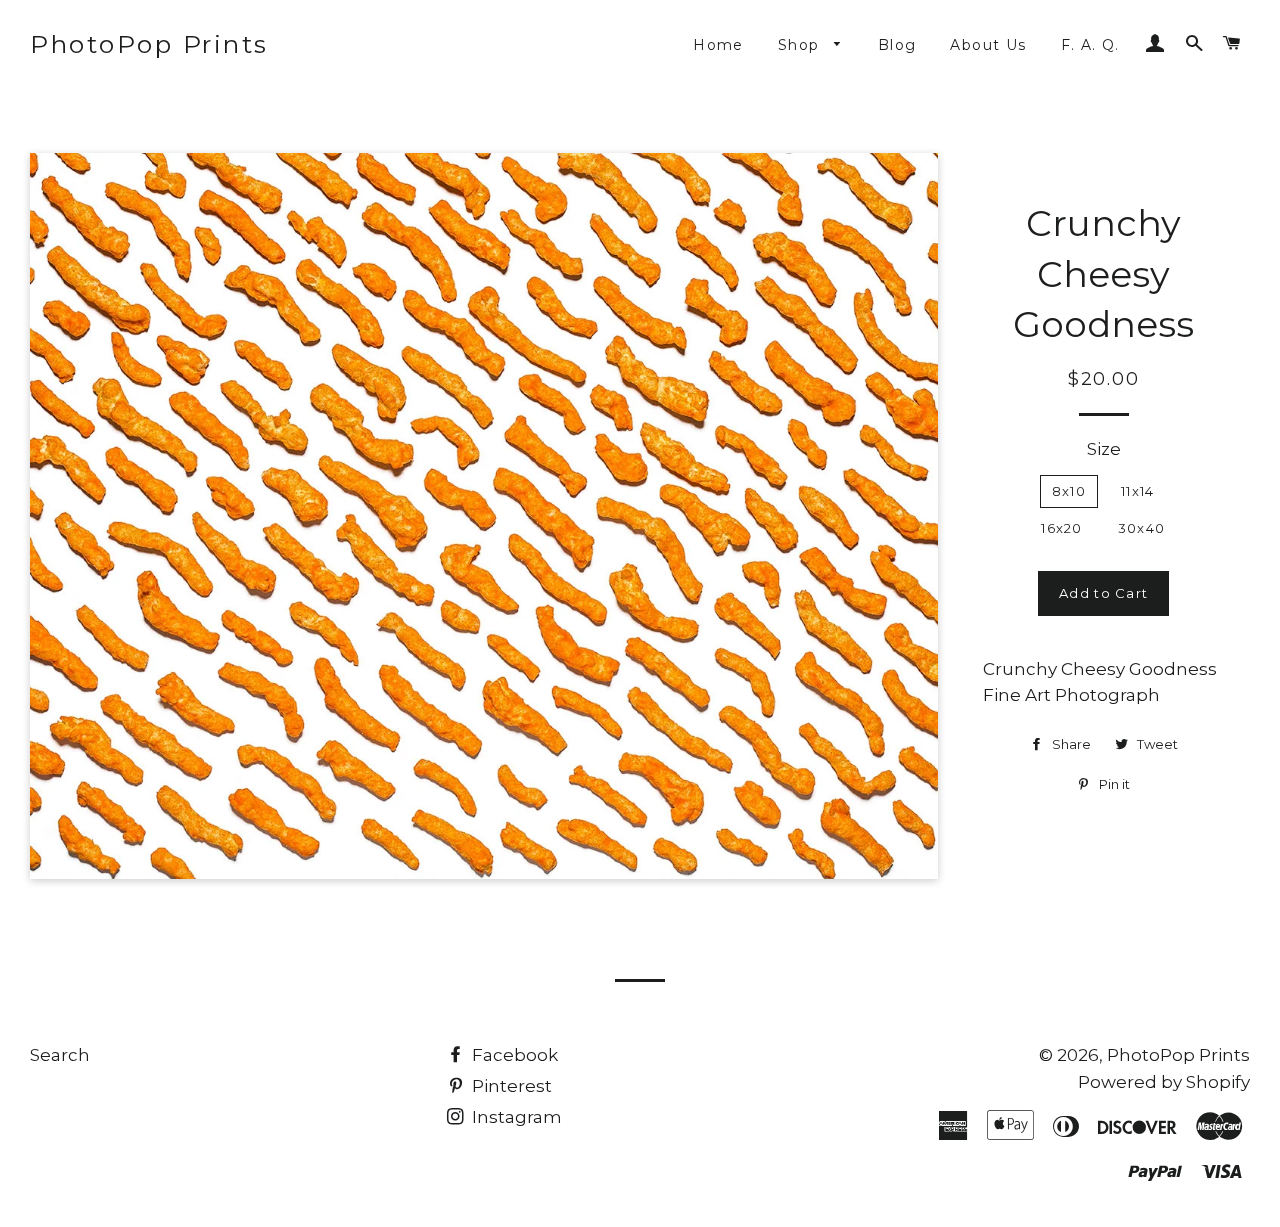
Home (718, 45)
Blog (897, 45)
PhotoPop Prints (149, 44)
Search (60, 1055)
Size (1104, 449)
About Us (988, 45)
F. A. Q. (1090, 45)
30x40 (1142, 528)
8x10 (1069, 491)
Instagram (515, 1117)
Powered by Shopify (1164, 1082)
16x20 (1062, 528)
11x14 (1138, 491)
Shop (801, 45)
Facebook (513, 1055)
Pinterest (510, 1086)
